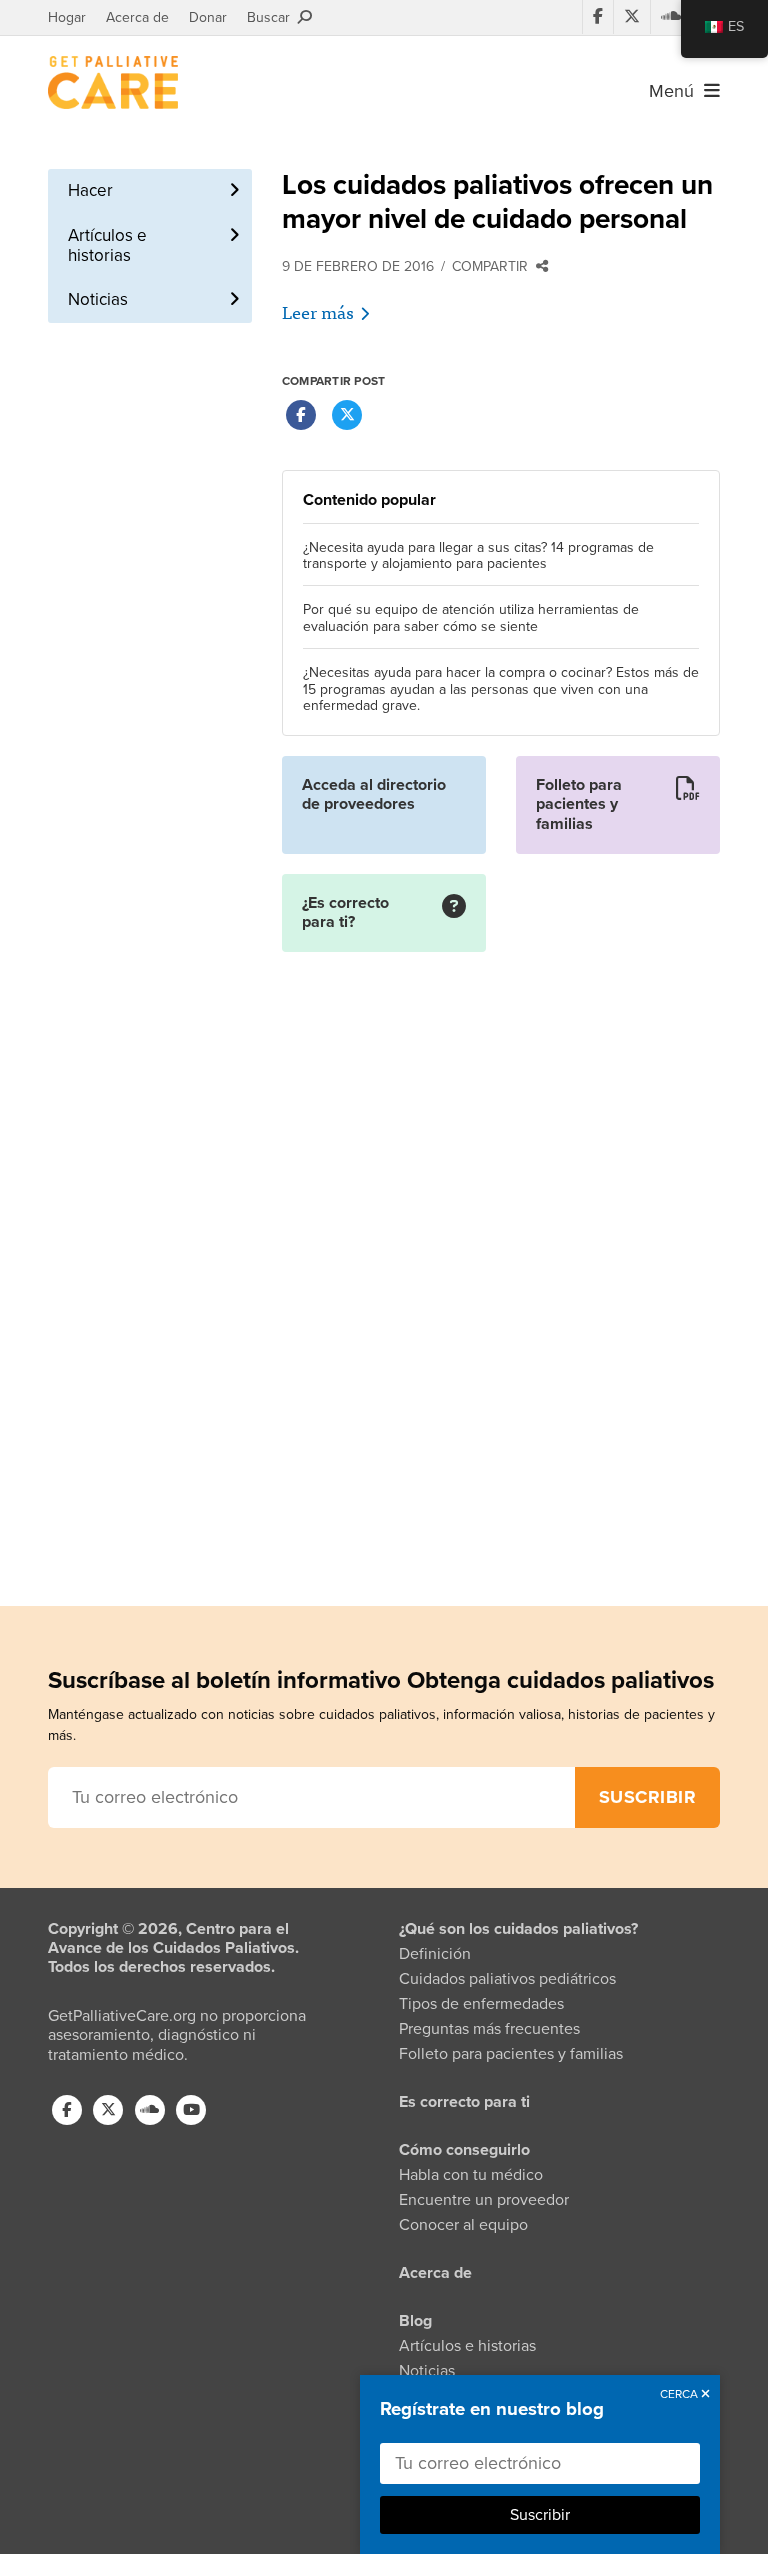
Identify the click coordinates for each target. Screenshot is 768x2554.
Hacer (90, 190)
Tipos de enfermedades (481, 2004)
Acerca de (137, 17)
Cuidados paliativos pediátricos (507, 1979)
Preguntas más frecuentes (489, 2029)
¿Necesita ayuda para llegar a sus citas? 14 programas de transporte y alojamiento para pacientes (478, 556)
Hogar (67, 17)
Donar (208, 17)
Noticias (98, 299)
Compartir (494, 266)
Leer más (318, 311)
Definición (435, 1954)
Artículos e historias (107, 245)
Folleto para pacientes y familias (511, 2054)
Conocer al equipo (463, 2225)
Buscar (272, 17)
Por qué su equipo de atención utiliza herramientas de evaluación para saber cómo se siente (471, 618)
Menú (676, 91)
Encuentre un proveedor (484, 2200)
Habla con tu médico (471, 2175)
